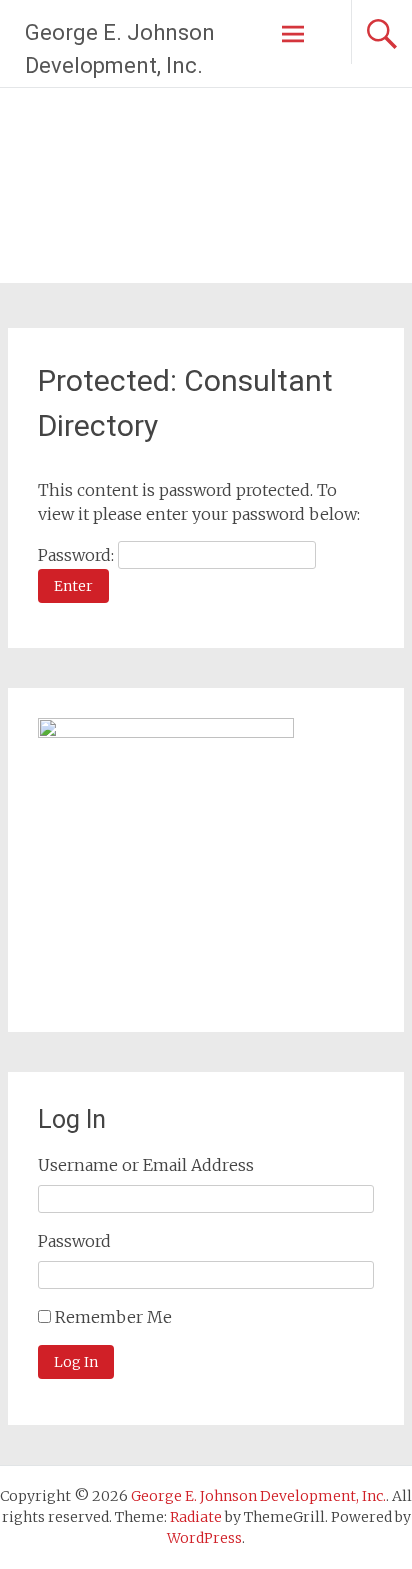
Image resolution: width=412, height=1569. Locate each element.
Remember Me (113, 1317)
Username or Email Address (146, 1165)
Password (74, 1241)
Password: (78, 555)
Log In (76, 1362)
